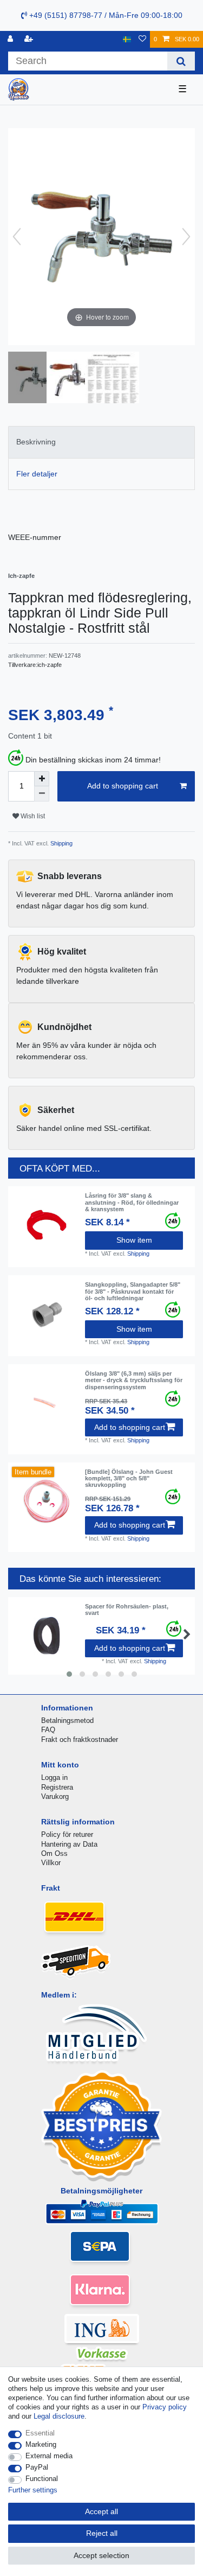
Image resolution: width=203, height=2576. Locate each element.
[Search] (181, 61)
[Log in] (11, 39)
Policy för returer (67, 1834)
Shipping (61, 843)
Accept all (101, 2511)
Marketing (41, 2444)
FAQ (48, 1730)
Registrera (57, 1787)
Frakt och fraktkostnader (80, 1739)
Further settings (33, 2490)
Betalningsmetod (67, 1720)
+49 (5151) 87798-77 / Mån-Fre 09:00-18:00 (105, 15)
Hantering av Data (69, 1844)
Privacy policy (165, 2407)
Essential (40, 2433)
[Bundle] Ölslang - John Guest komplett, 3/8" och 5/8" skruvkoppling (129, 1478)
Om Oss (54, 1853)
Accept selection (101, 2555)
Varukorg (55, 1796)
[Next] (186, 237)
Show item (134, 1240)
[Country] (127, 39)
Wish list (32, 816)
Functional (42, 2479)
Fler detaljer (37, 474)
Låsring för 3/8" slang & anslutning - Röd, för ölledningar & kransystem (132, 1202)
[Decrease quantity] (42, 794)
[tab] (101, 442)
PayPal (37, 2467)
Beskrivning (36, 442)
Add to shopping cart (123, 786)
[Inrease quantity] (42, 779)
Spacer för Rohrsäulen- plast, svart (127, 1610)
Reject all (102, 2533)
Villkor (51, 1863)
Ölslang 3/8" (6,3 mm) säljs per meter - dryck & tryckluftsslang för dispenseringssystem (134, 1380)
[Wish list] (142, 39)
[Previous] (17, 237)
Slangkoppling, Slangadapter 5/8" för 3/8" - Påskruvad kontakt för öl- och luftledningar (133, 1291)
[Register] (30, 39)
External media (49, 2456)
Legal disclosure (59, 2416)
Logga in (54, 1777)
